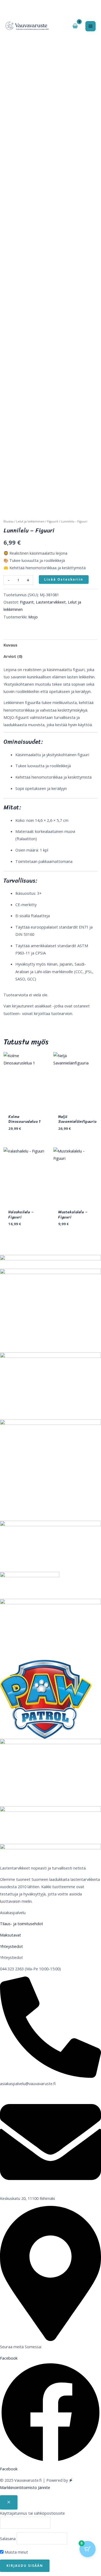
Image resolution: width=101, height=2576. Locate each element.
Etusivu (8, 521)
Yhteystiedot (11, 1946)
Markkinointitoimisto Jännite (25, 2487)
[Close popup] (9, 2502)
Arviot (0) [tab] (13, 656)
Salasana (8, 2538)
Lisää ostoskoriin (64, 579)
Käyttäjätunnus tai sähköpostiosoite (32, 2513)
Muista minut (16, 2552)
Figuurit (53, 521)
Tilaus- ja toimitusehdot (22, 1924)
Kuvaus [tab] (11, 645)
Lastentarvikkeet (51, 602)
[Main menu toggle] (90, 26)
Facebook (9, 2469)
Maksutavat (11, 1935)
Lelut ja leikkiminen (30, 521)
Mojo (33, 617)
